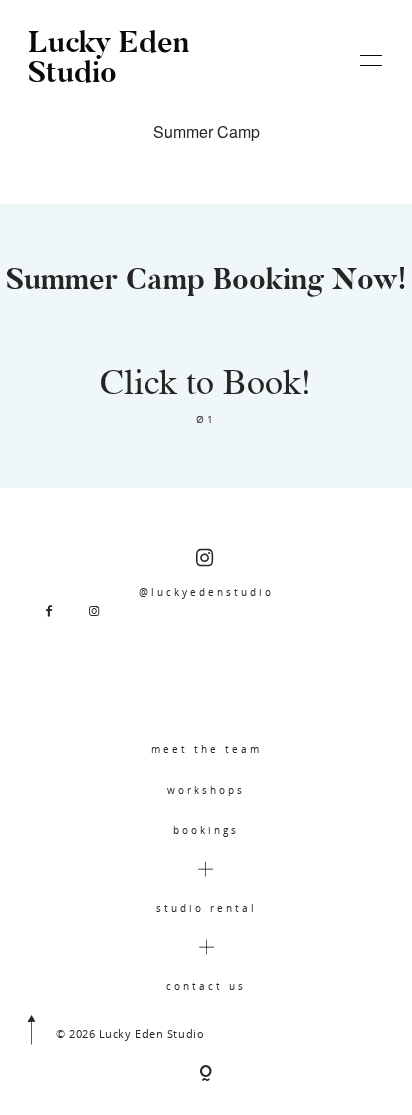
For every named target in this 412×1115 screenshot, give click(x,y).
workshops (206, 790)
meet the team (206, 749)
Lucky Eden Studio (108, 60)
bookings (206, 830)
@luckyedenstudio (206, 592)
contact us (206, 986)
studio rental (206, 908)
